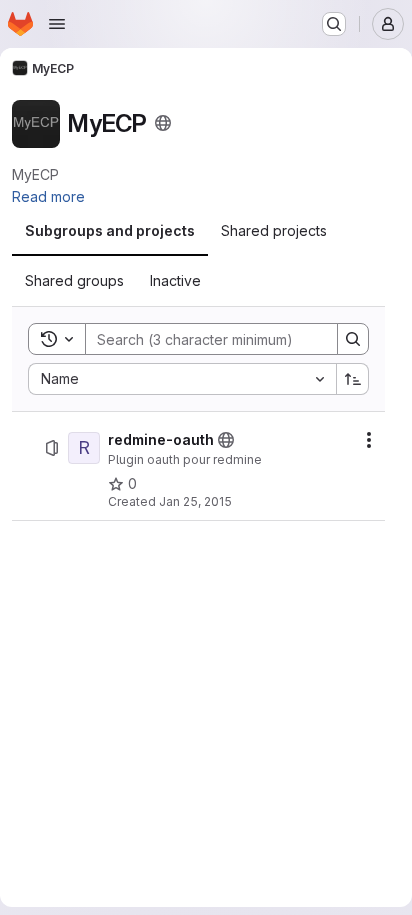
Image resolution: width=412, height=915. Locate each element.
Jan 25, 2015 (195, 501)
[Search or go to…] (334, 24)
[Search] (353, 339)
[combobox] (182, 379)
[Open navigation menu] (57, 24)
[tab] (110, 231)
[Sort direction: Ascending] (353, 379)
